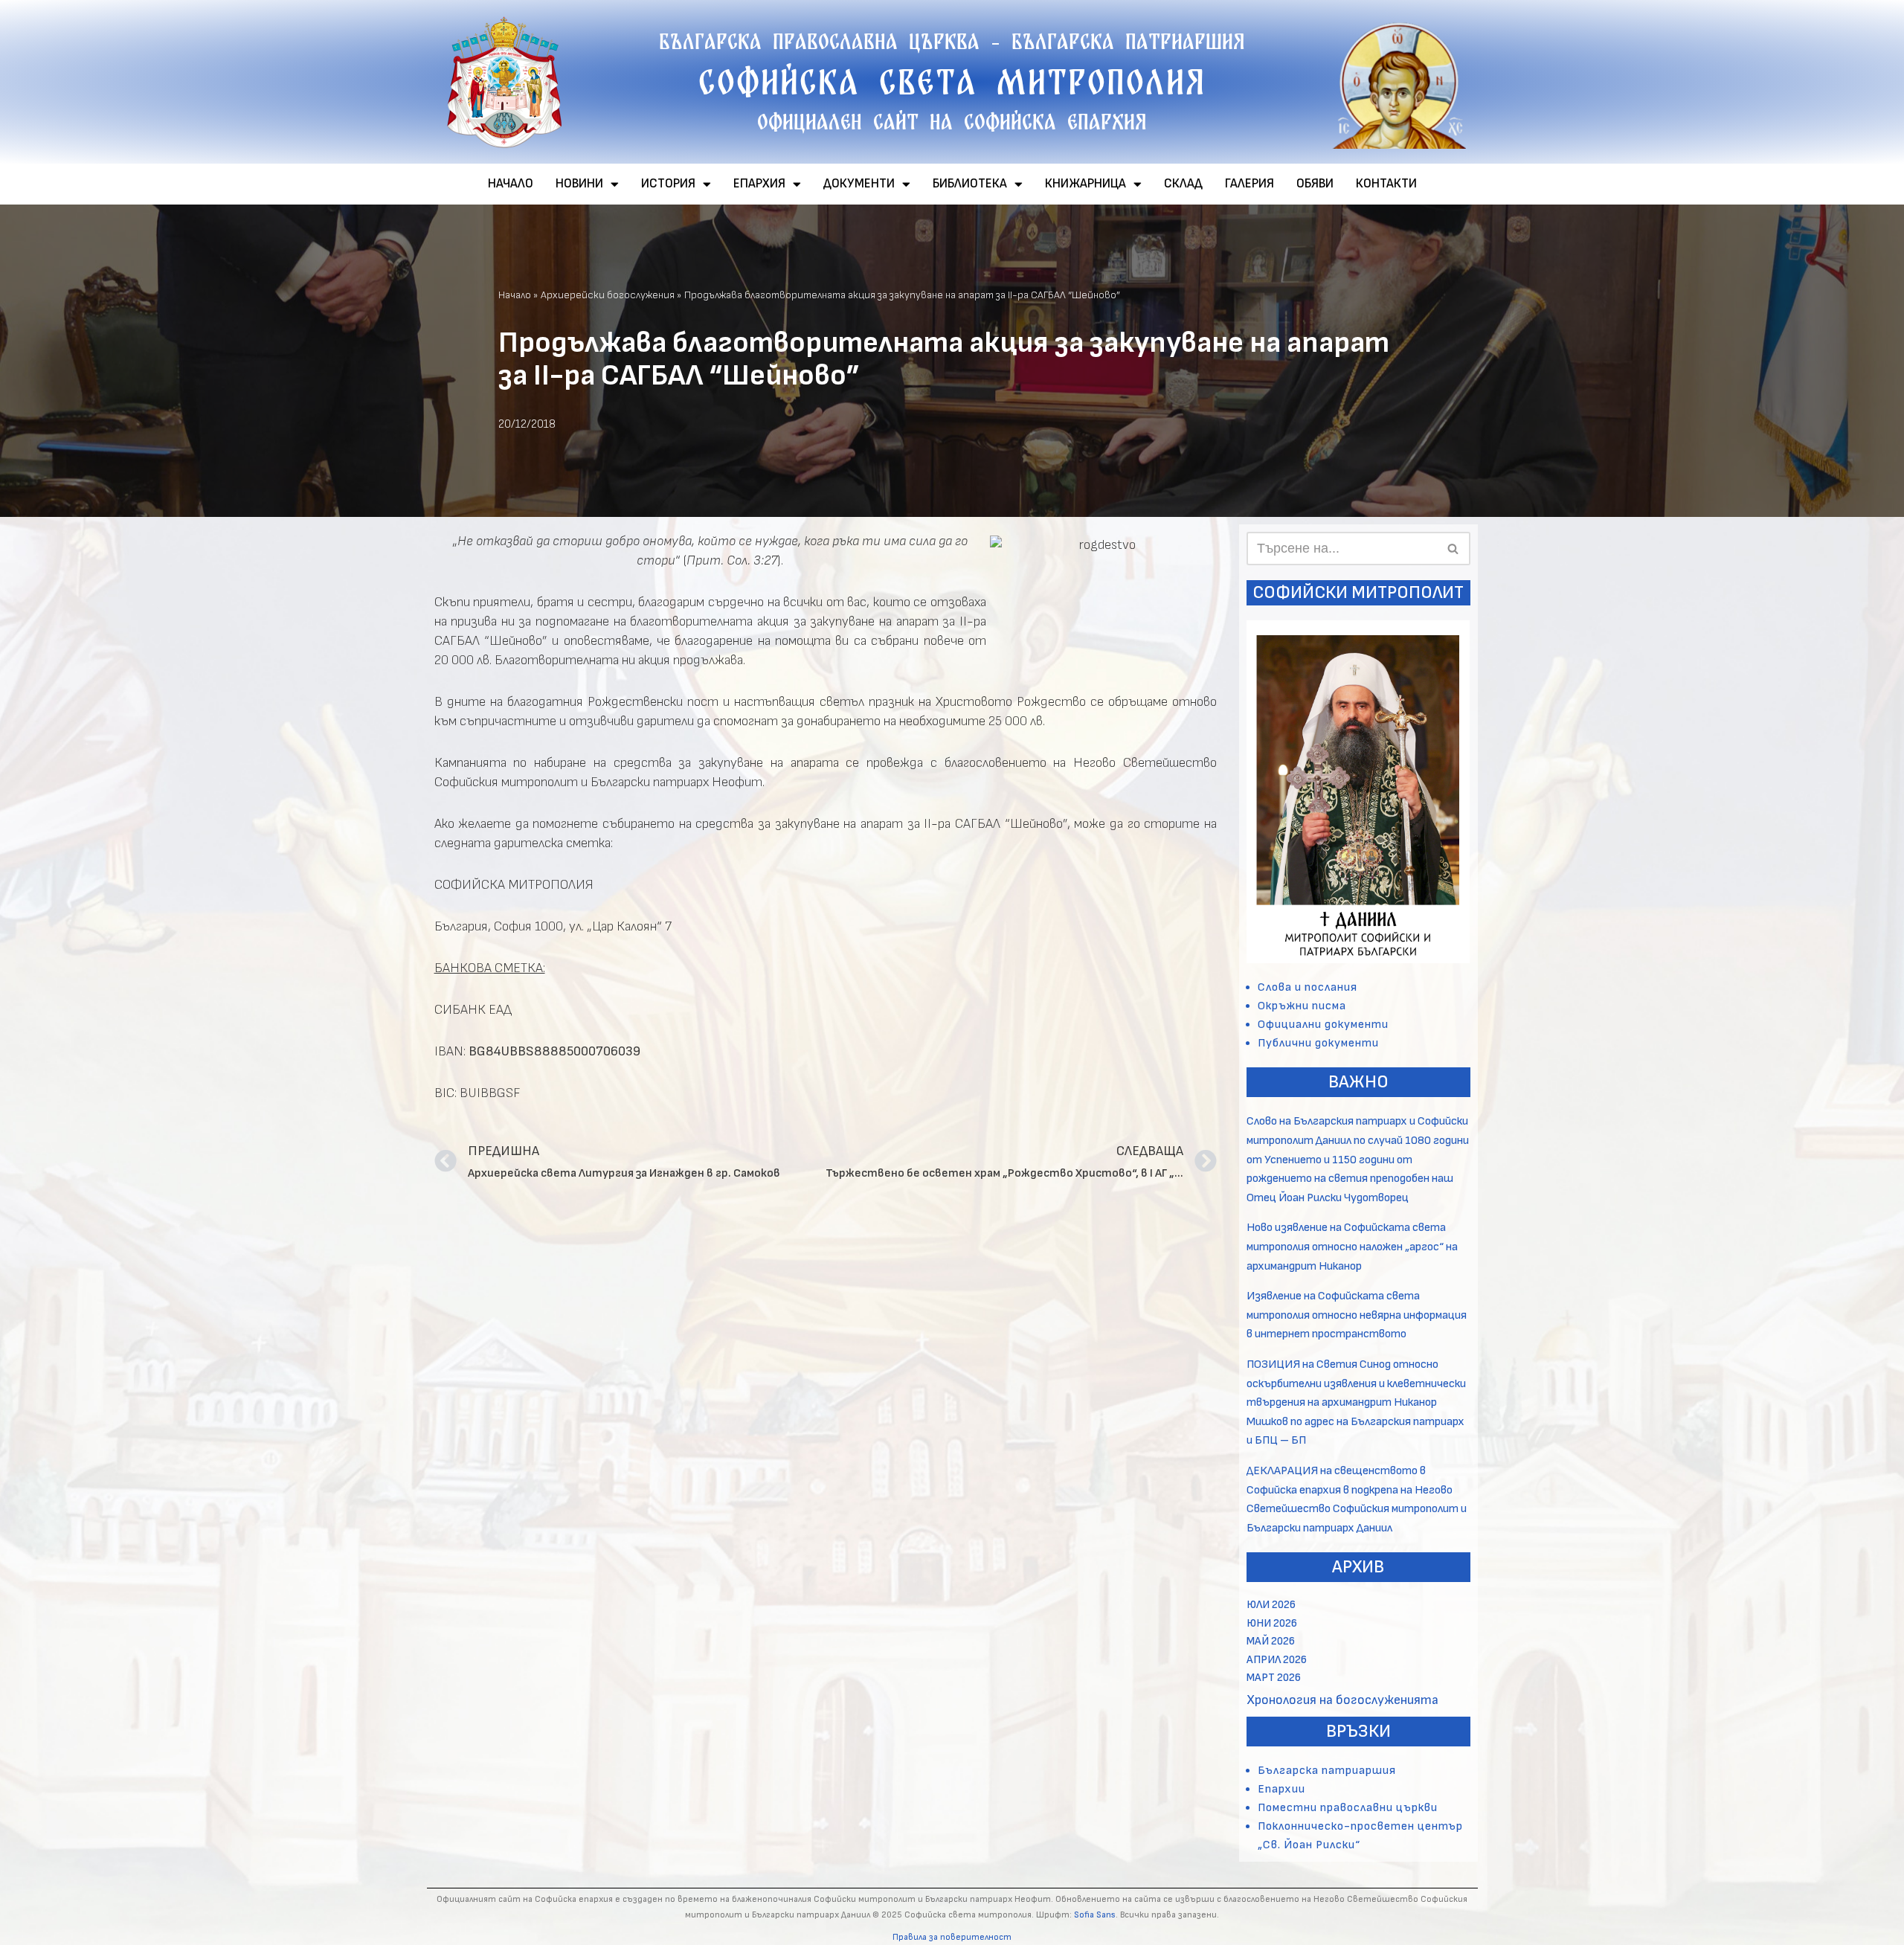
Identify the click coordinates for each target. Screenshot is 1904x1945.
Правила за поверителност (952, 1937)
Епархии (1281, 1789)
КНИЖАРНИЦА (1086, 184)
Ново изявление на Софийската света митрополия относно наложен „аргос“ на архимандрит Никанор (1352, 1247)
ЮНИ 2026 (1272, 1623)
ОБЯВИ (1315, 184)
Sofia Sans (1095, 1915)
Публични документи (1318, 1043)
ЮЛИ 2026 (1271, 1605)
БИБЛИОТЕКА (970, 184)
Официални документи (1323, 1025)
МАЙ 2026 (1271, 1641)
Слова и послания (1308, 987)
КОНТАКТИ (1386, 184)
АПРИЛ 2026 (1277, 1660)
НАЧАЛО (511, 184)
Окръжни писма (1302, 1006)
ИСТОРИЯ (668, 184)
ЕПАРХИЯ (759, 184)
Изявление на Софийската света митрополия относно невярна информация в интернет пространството (1357, 1315)
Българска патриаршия (1327, 1771)
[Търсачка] (1454, 549)
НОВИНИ (579, 184)
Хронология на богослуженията (1342, 1700)
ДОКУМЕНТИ (859, 184)
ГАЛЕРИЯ (1249, 184)
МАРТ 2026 (1274, 1678)
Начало (515, 295)
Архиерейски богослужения (608, 295)
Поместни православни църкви (1348, 1808)
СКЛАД (1183, 184)
